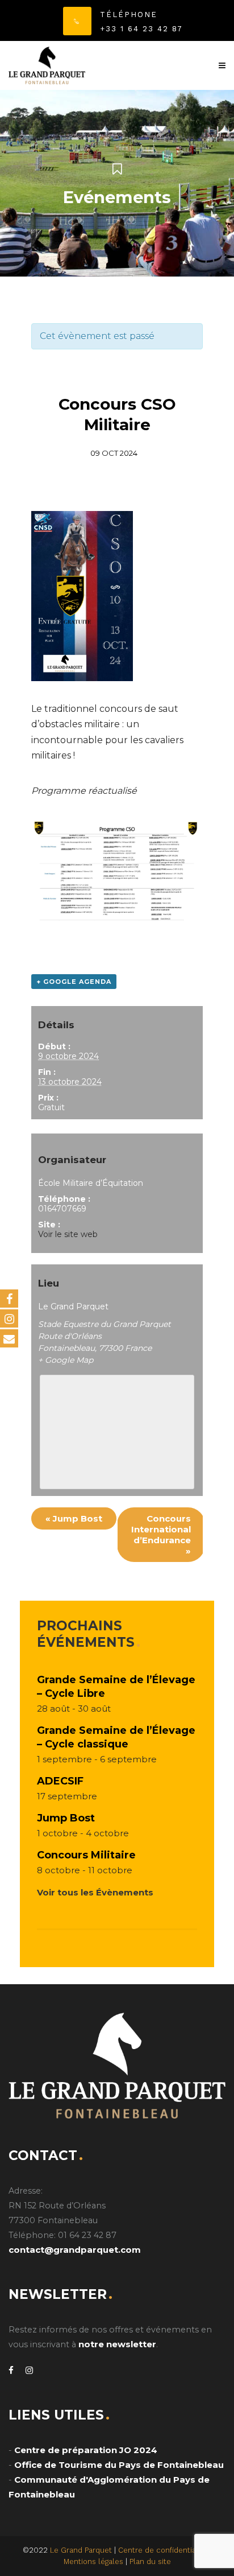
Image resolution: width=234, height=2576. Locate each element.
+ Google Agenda (74, 982)
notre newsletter (117, 2344)
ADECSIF (60, 1781)
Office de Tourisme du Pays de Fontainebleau (119, 2465)
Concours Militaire (86, 1855)
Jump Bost (74, 1518)
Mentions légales (93, 2561)
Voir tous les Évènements (95, 1892)
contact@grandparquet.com (75, 2250)
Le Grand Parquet (81, 2550)
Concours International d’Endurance (161, 1535)
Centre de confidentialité (163, 2550)
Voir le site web (68, 1234)
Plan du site (150, 2561)
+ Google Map (66, 1360)
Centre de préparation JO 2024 (86, 2450)
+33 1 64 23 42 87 (141, 29)
